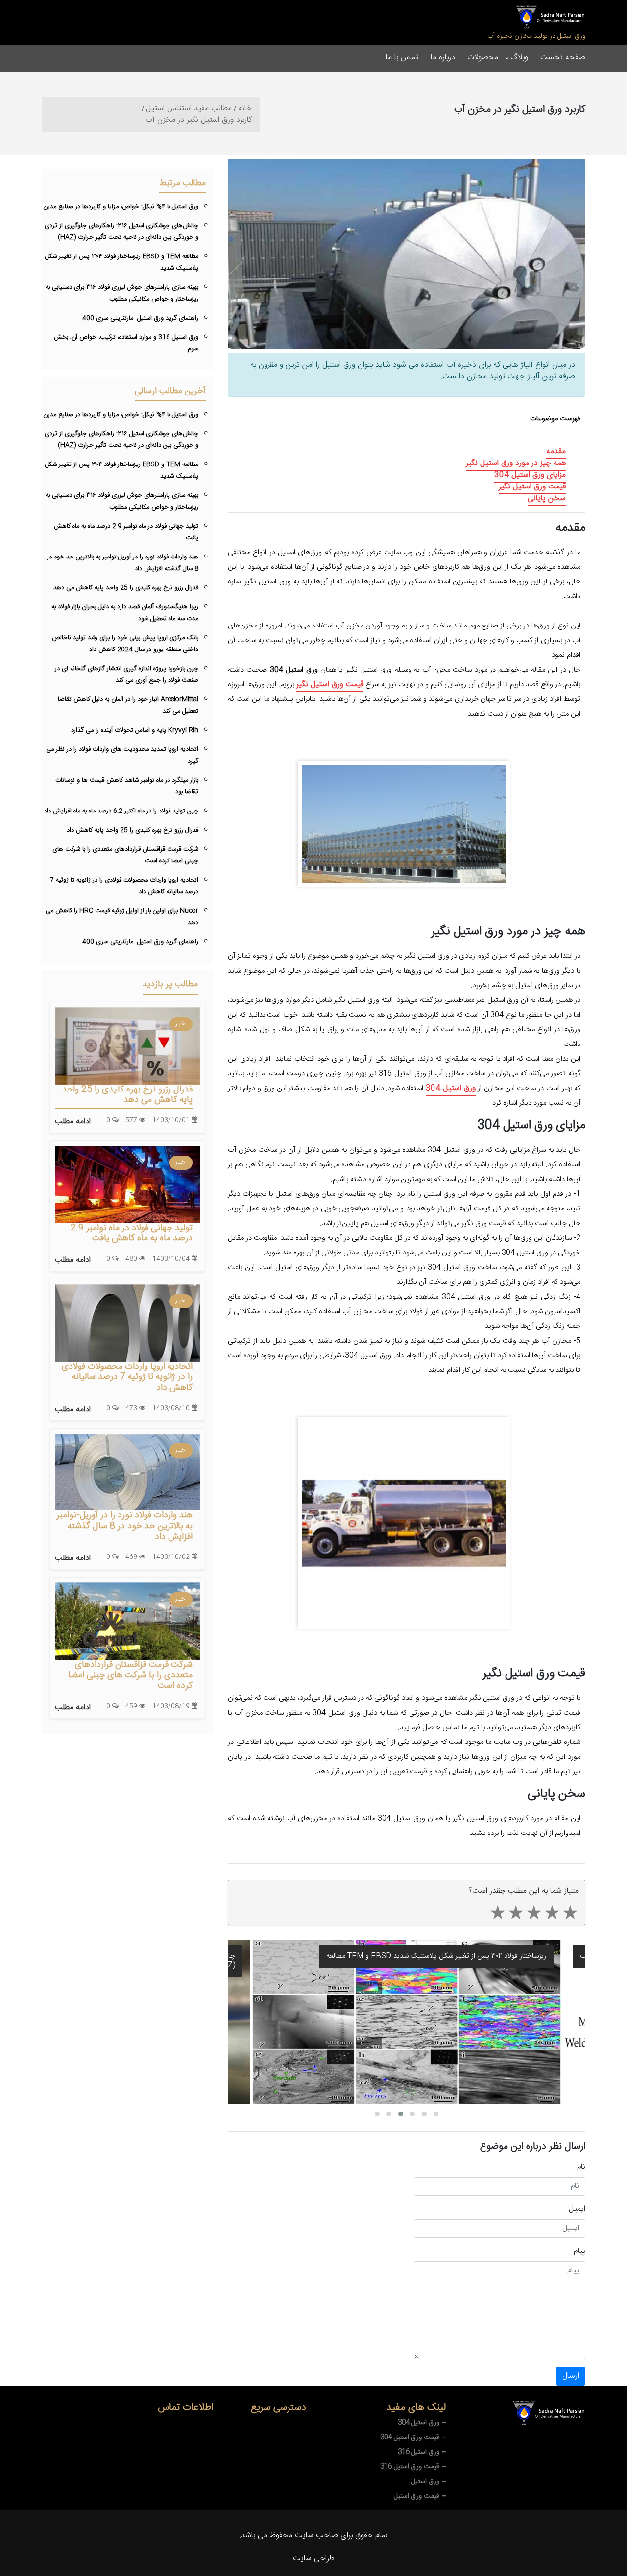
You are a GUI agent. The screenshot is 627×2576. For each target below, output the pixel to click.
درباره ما (443, 58)
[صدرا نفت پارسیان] (550, 17)
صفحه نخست (563, 58)
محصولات (483, 58)
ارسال (571, 2376)
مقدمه (556, 452)
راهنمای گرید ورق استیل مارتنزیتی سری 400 (140, 318)
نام (581, 2167)
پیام (579, 2251)
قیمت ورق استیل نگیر (532, 487)
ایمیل (577, 2209)
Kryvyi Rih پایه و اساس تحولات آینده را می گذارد (135, 730)
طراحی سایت (313, 2559)
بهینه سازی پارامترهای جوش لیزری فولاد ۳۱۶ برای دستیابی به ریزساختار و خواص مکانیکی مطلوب (408, 1956)
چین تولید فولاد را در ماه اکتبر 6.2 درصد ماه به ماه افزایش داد (121, 811)
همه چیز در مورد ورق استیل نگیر (516, 463)
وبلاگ (519, 58)
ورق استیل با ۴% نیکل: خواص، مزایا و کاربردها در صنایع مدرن (121, 207)
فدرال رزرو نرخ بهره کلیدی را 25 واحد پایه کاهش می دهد (126, 588)
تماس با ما (402, 58)
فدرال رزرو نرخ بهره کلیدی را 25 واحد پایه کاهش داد (133, 830)
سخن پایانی (547, 499)
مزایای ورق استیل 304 (530, 475)
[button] (377, 2114)
